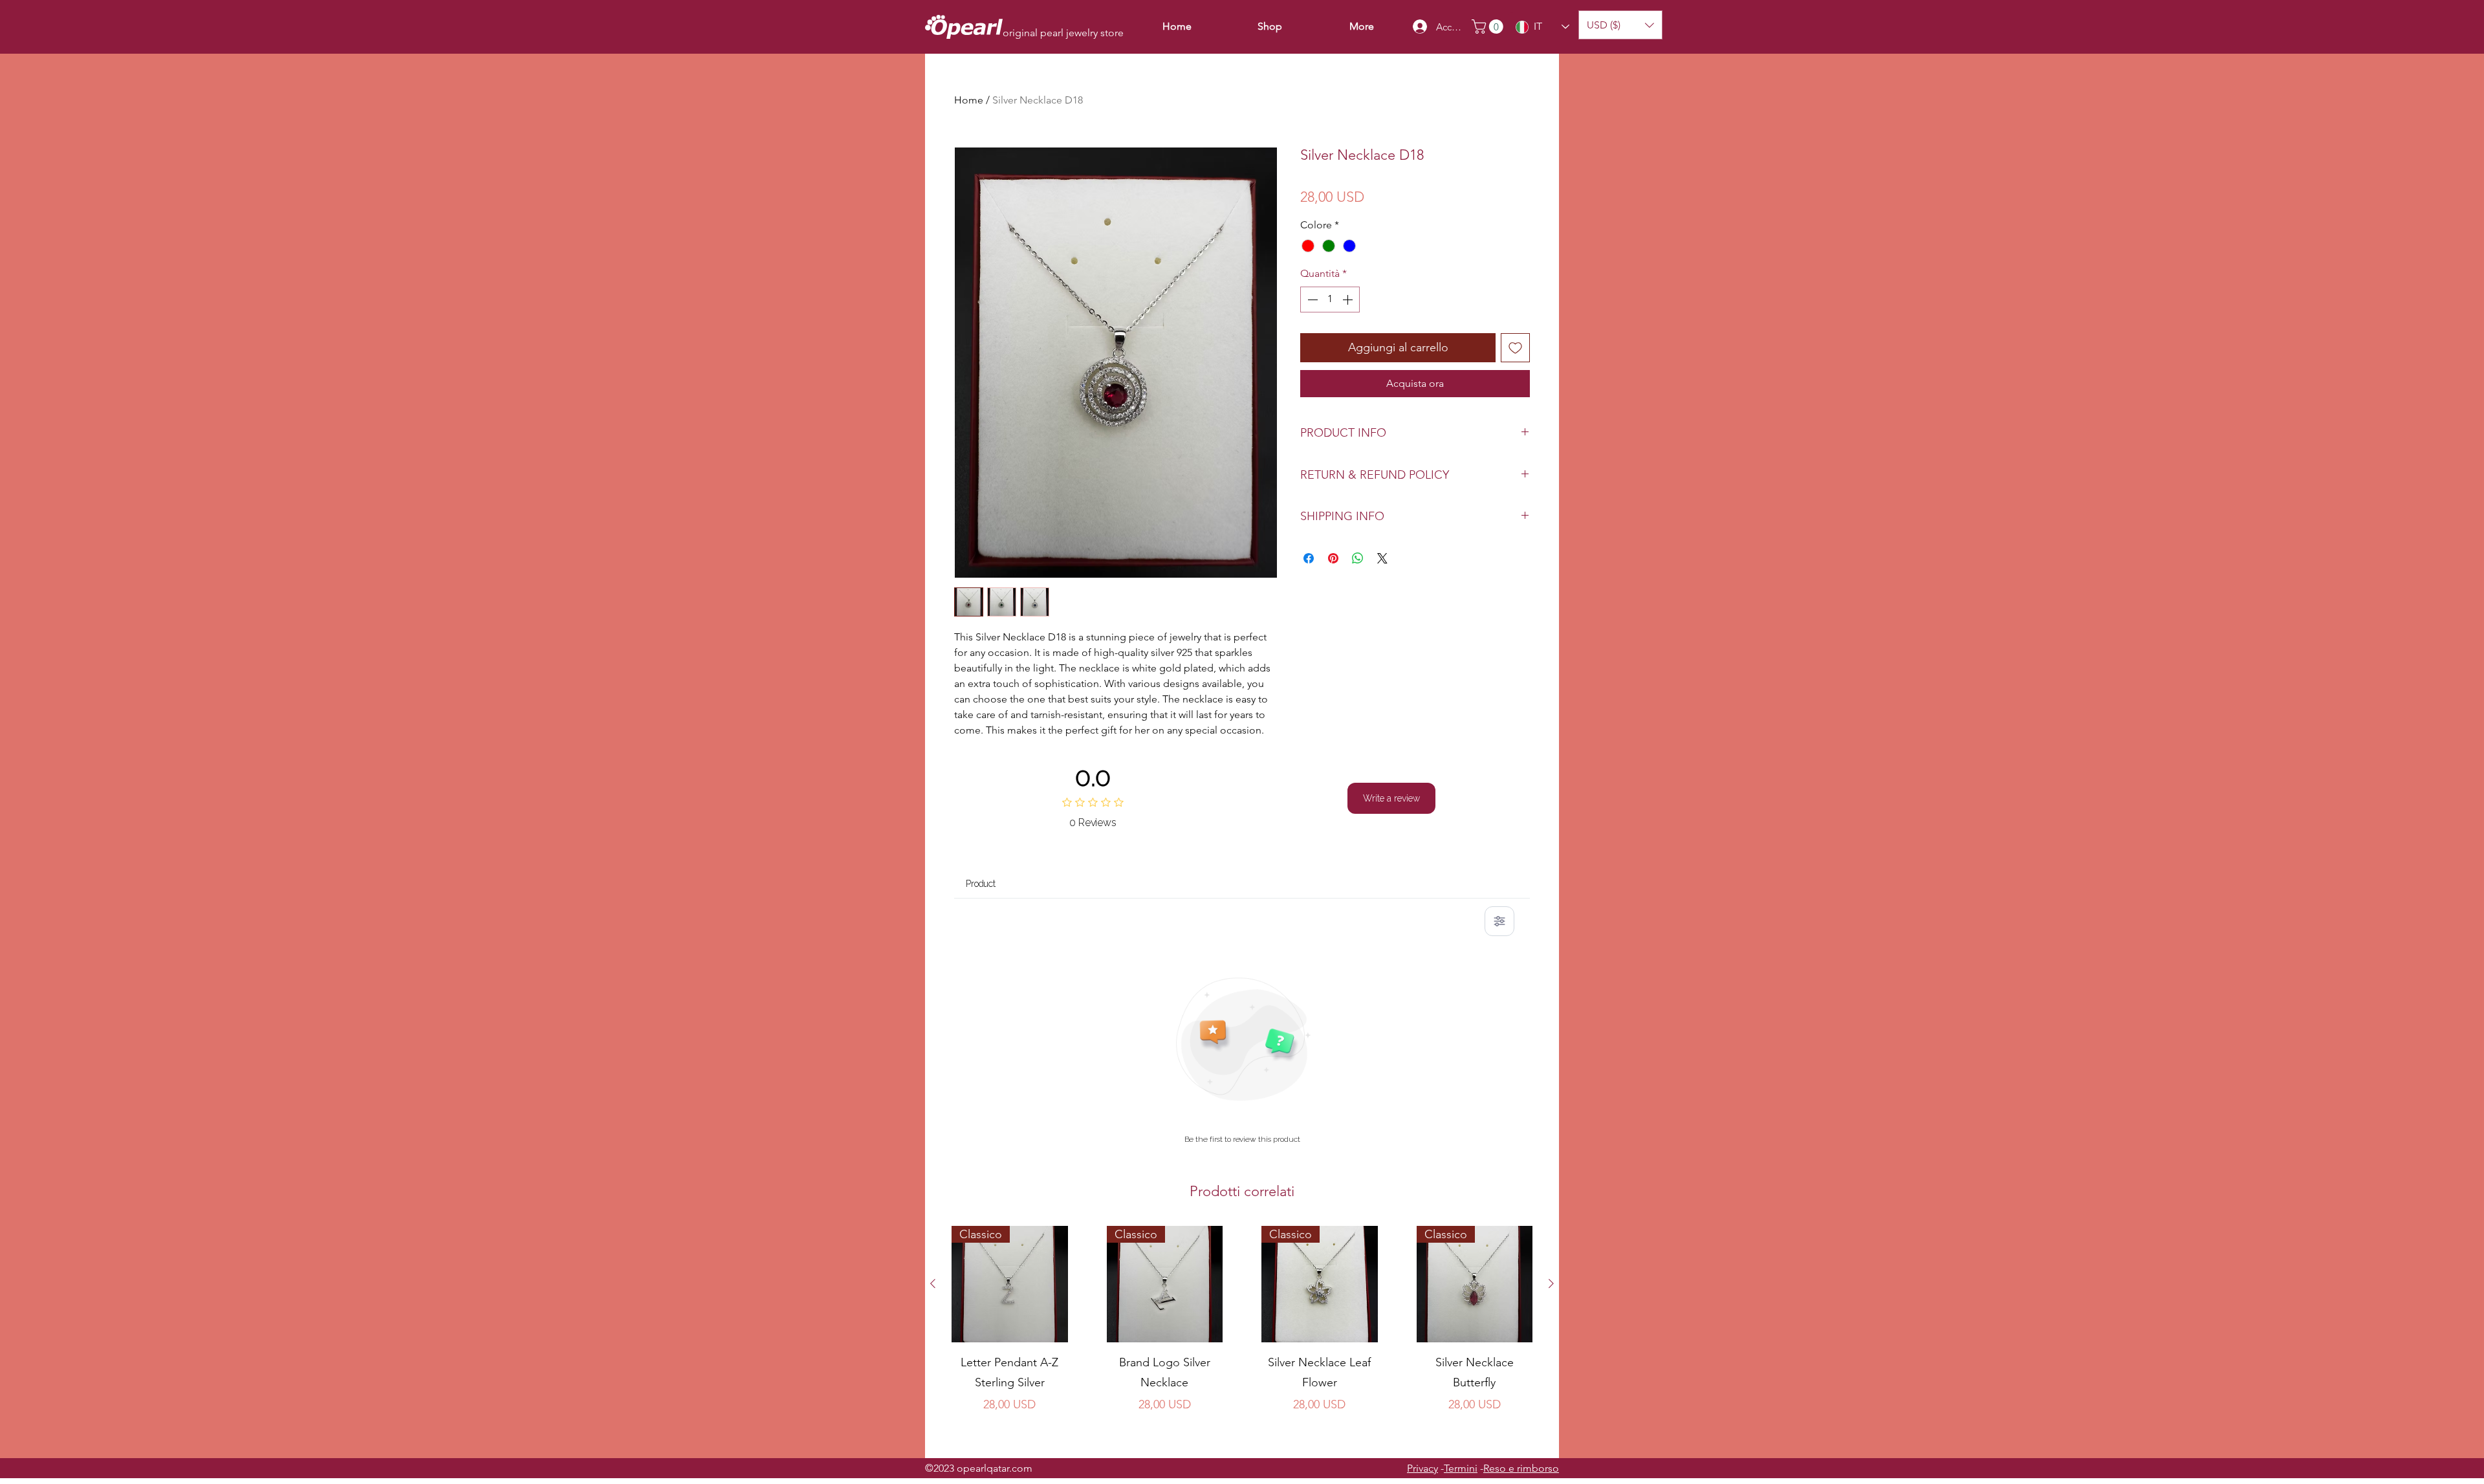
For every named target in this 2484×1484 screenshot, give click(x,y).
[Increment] (1349, 300)
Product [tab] (981, 884)
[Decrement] (1311, 300)
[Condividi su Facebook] (1309, 558)
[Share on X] (1382, 558)
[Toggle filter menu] (1499, 921)
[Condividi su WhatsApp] (1358, 558)
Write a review (1391, 798)
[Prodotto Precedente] (933, 1283)
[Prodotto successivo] (1551, 1283)
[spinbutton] (1330, 300)
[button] (1489, 27)
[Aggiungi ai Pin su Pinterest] (1333, 558)
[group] (1242, 1337)
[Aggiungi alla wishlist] (1515, 348)
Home (969, 100)
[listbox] (1620, 25)
